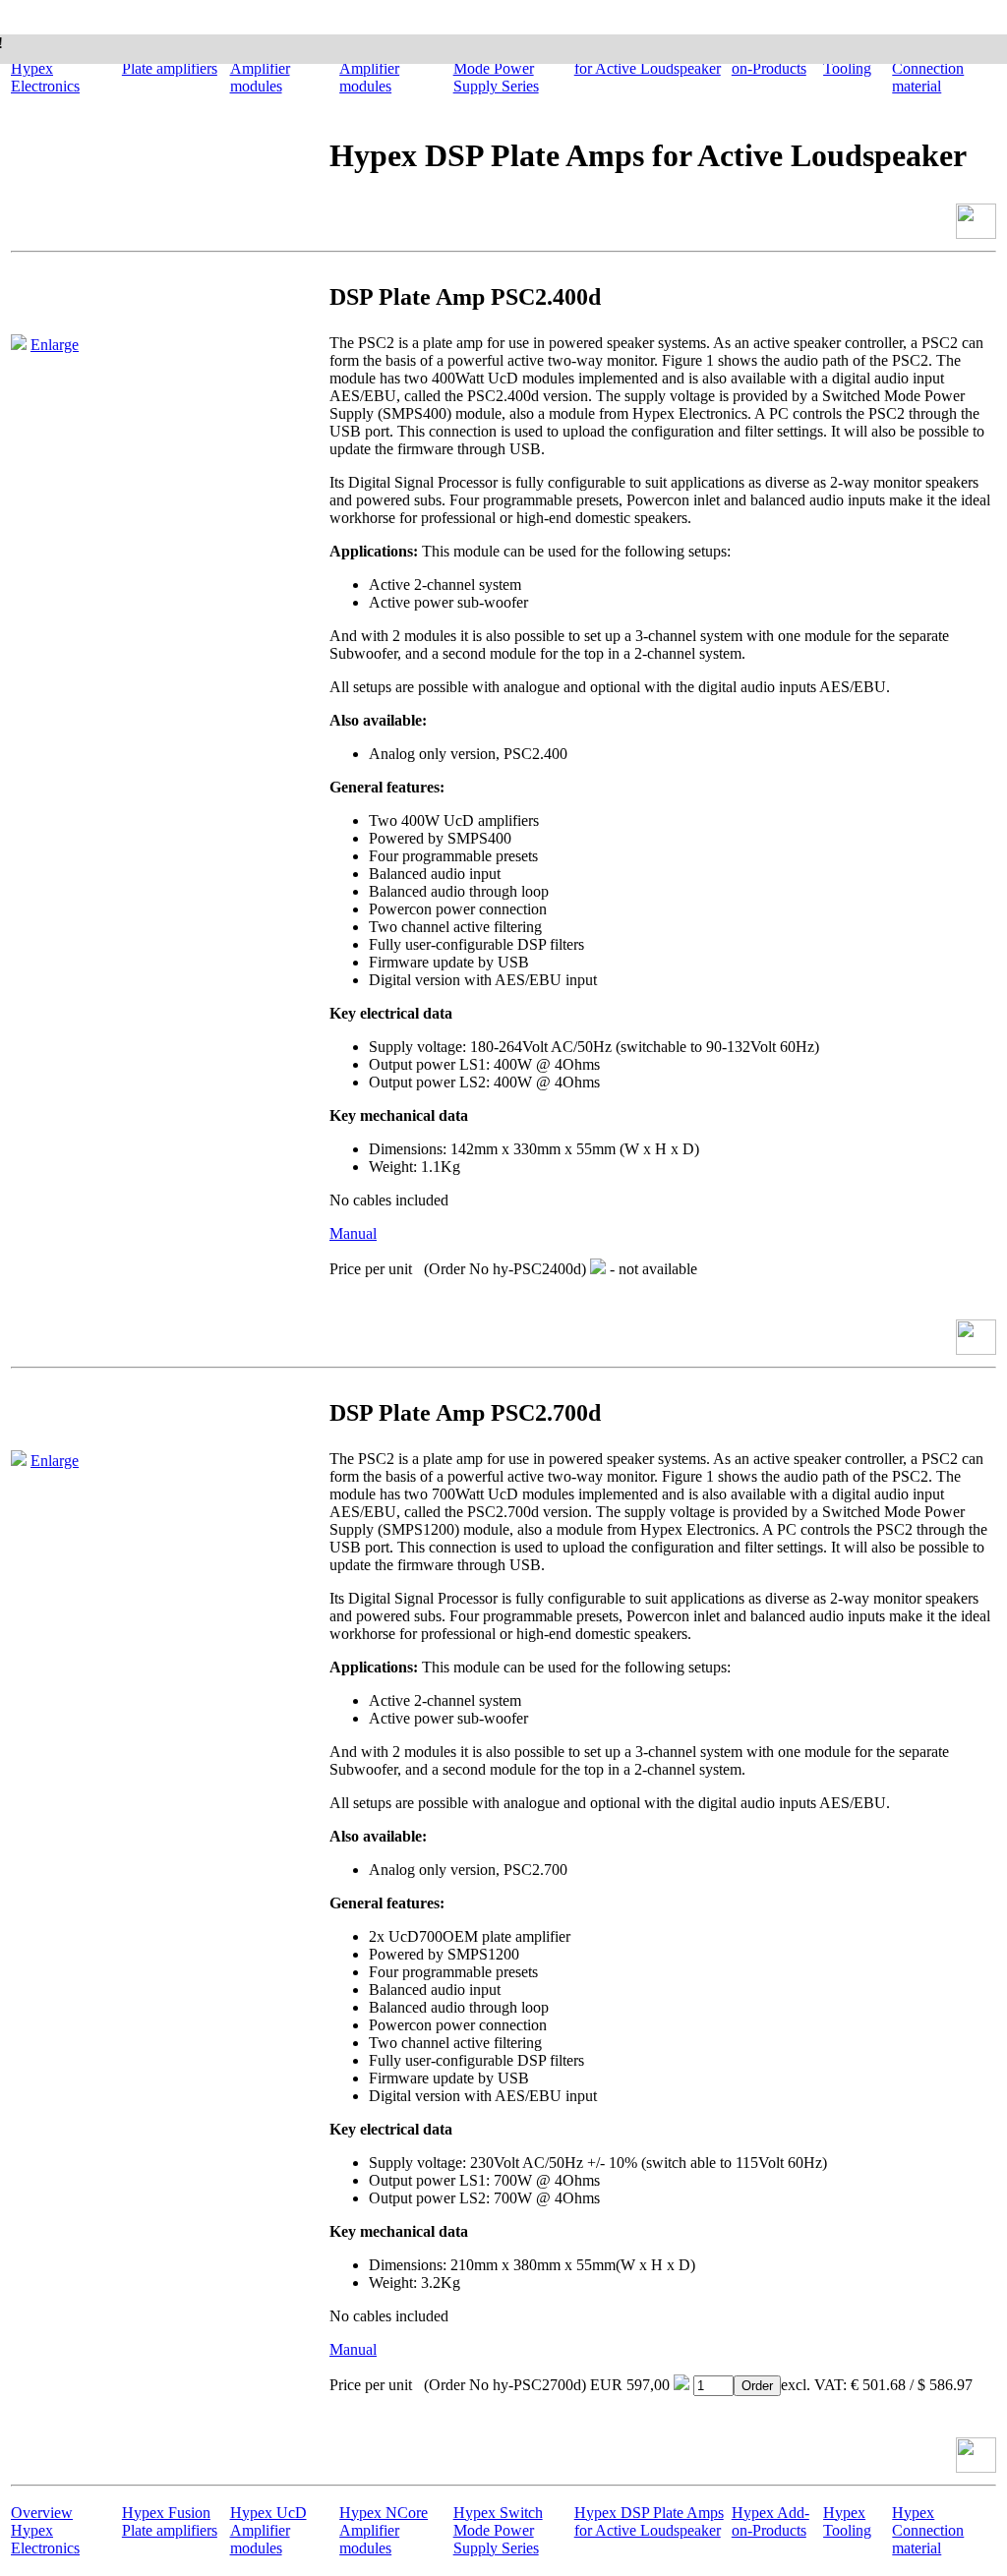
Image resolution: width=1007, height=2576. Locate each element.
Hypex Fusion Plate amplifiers (170, 2521)
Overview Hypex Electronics (45, 68)
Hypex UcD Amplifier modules (268, 68)
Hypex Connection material (928, 68)
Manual (353, 1233)
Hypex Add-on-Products (770, 2521)
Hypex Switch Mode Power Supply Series (498, 68)
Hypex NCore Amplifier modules (384, 68)
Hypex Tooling (847, 2521)
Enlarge (55, 345)
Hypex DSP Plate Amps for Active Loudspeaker (649, 2521)
